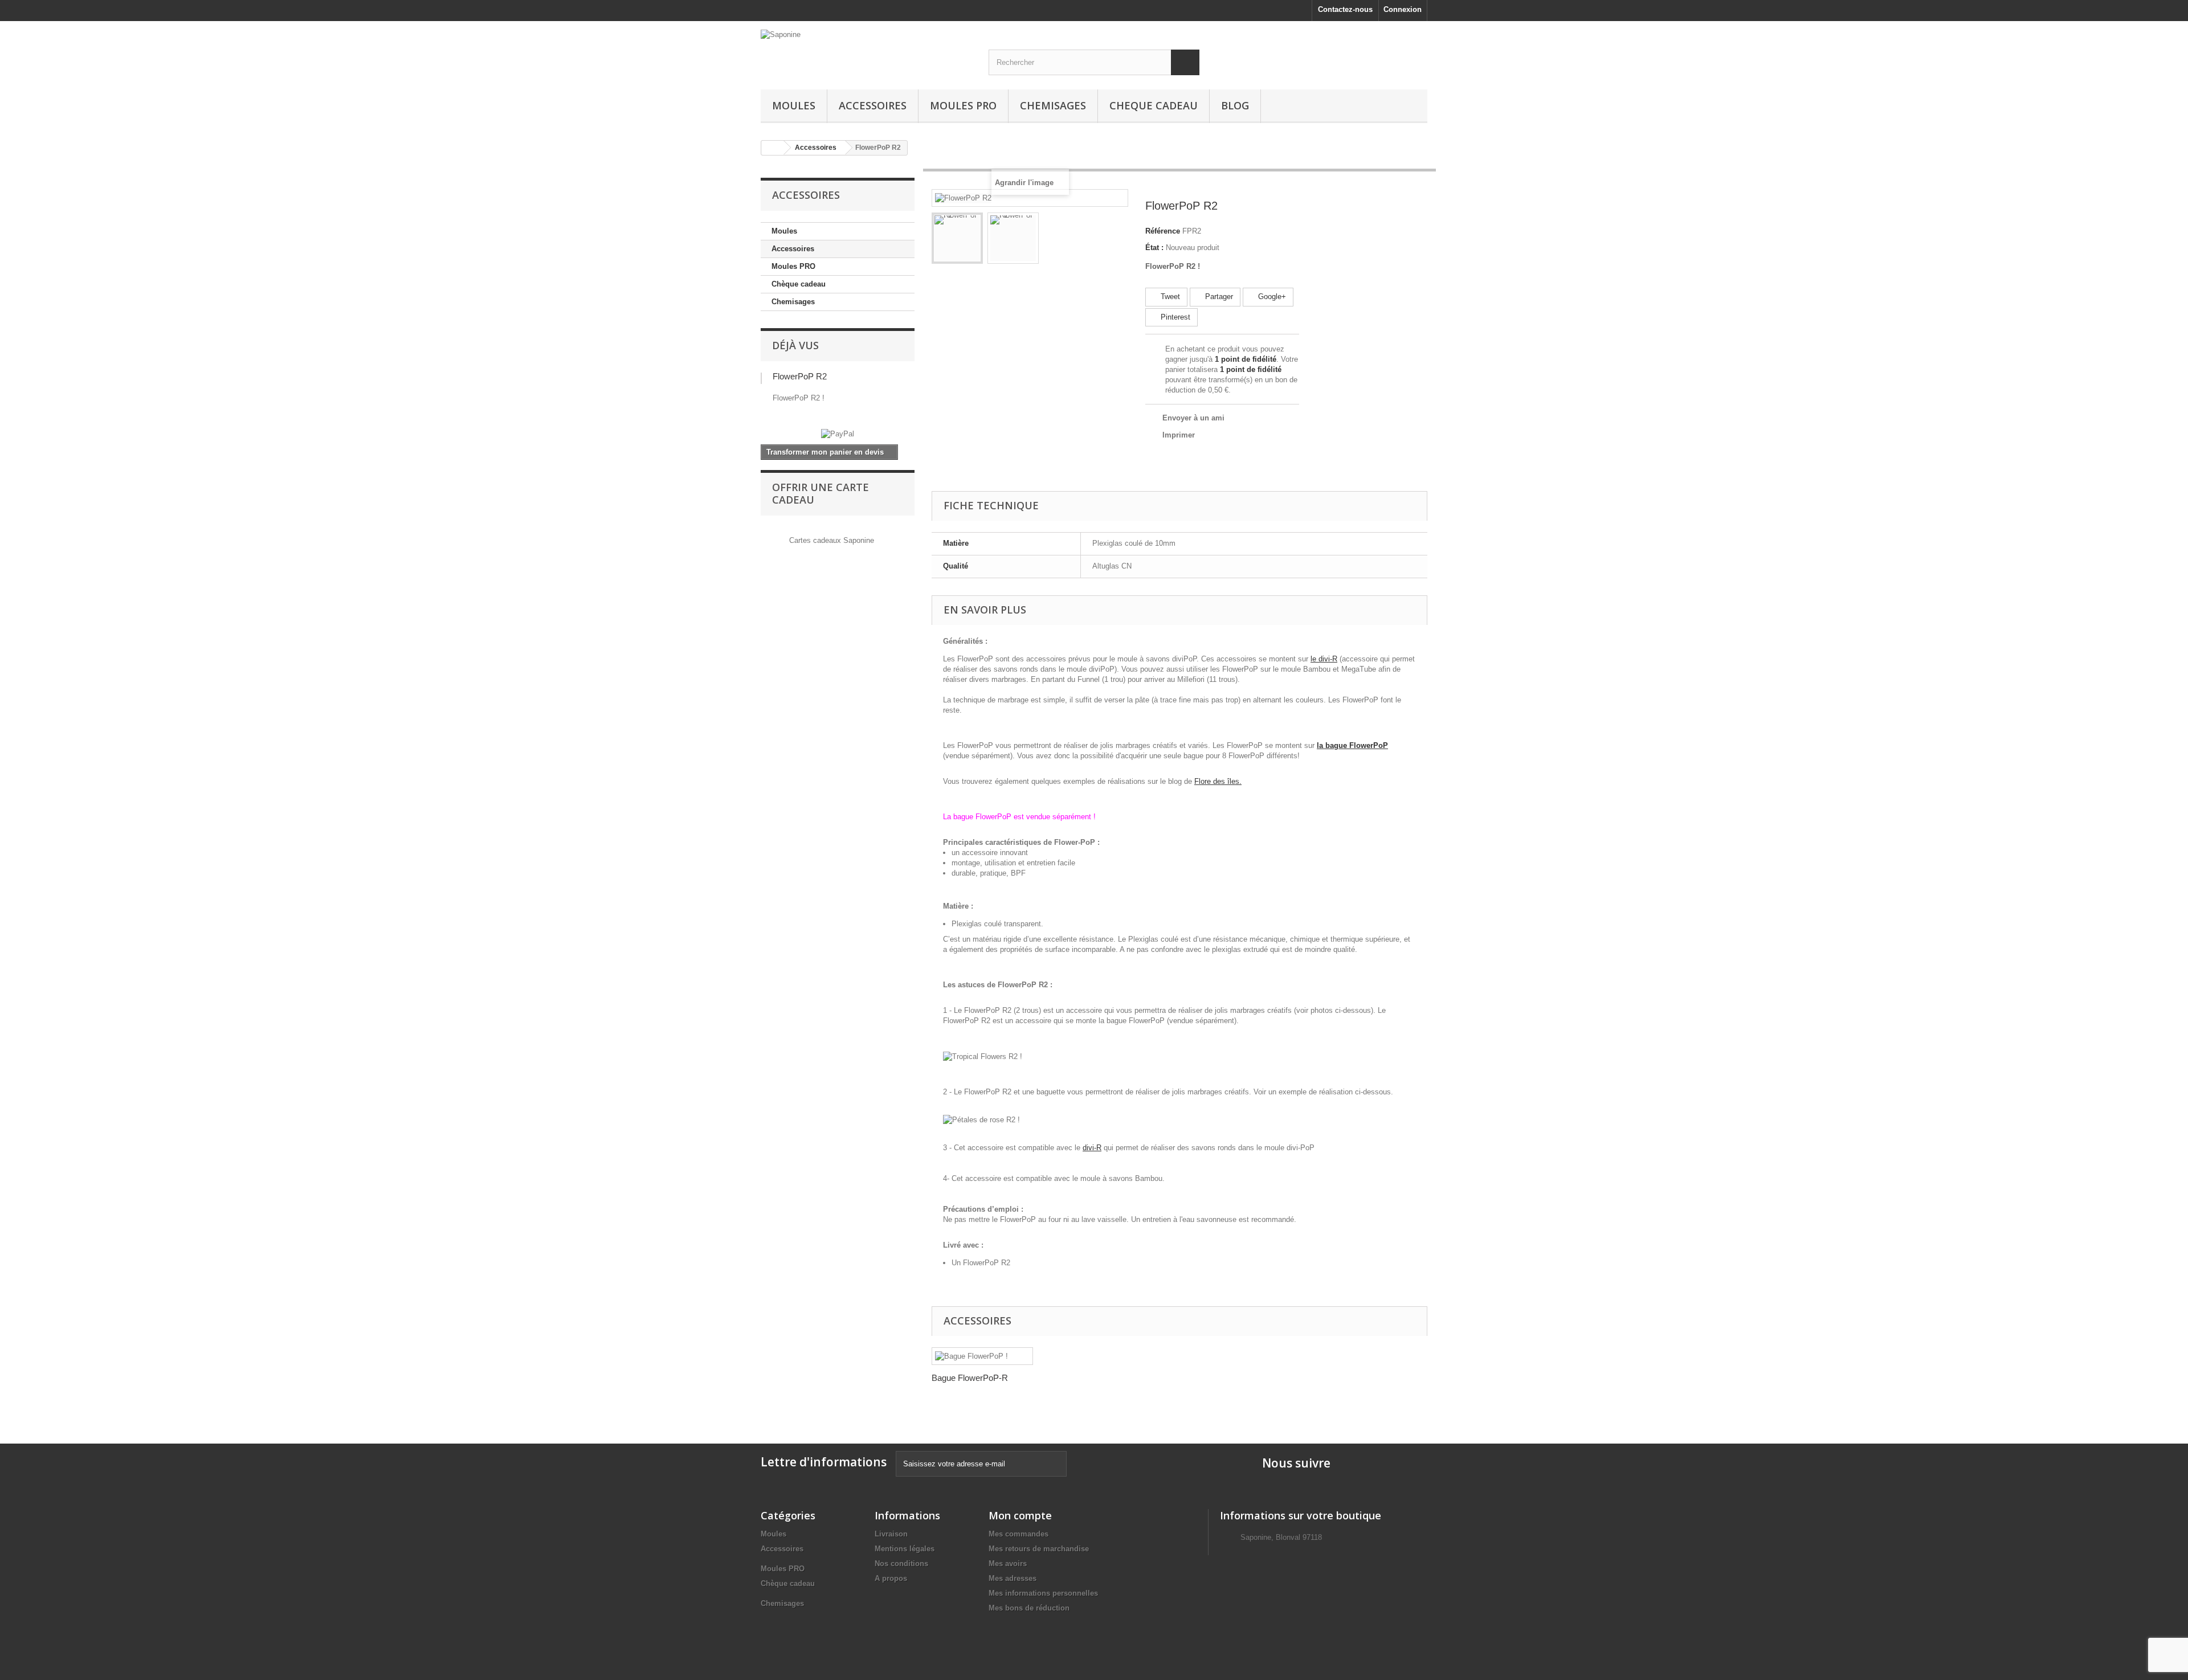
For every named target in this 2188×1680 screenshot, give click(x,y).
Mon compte (1020, 1515)
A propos (891, 1578)
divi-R (1092, 1148)
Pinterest (1174, 317)
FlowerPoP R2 (800, 376)
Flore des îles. (1218, 781)
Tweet (1169, 297)
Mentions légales (905, 1549)
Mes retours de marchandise (1039, 1549)
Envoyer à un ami (1193, 418)
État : (1154, 248)
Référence (1163, 231)
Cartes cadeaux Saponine (832, 540)
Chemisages (1053, 105)
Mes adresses (1013, 1578)
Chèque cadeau (799, 284)
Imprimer (1179, 435)
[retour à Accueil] (773, 148)
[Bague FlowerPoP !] (982, 1356)
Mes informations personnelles (1043, 1593)
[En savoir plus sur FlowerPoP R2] (761, 378)
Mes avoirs (1008, 1563)
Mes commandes (1019, 1534)
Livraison (891, 1534)
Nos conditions (901, 1563)
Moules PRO (963, 105)
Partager (1218, 297)
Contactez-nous (1345, 9)
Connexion (1403, 9)
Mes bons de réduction (1029, 1608)
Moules (794, 105)
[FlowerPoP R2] (957, 238)
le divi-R (1324, 659)
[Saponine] (866, 48)
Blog (1235, 105)
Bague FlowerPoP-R (970, 1378)
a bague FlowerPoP (1354, 745)
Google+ (1271, 297)
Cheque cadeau (1154, 105)
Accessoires (873, 105)
